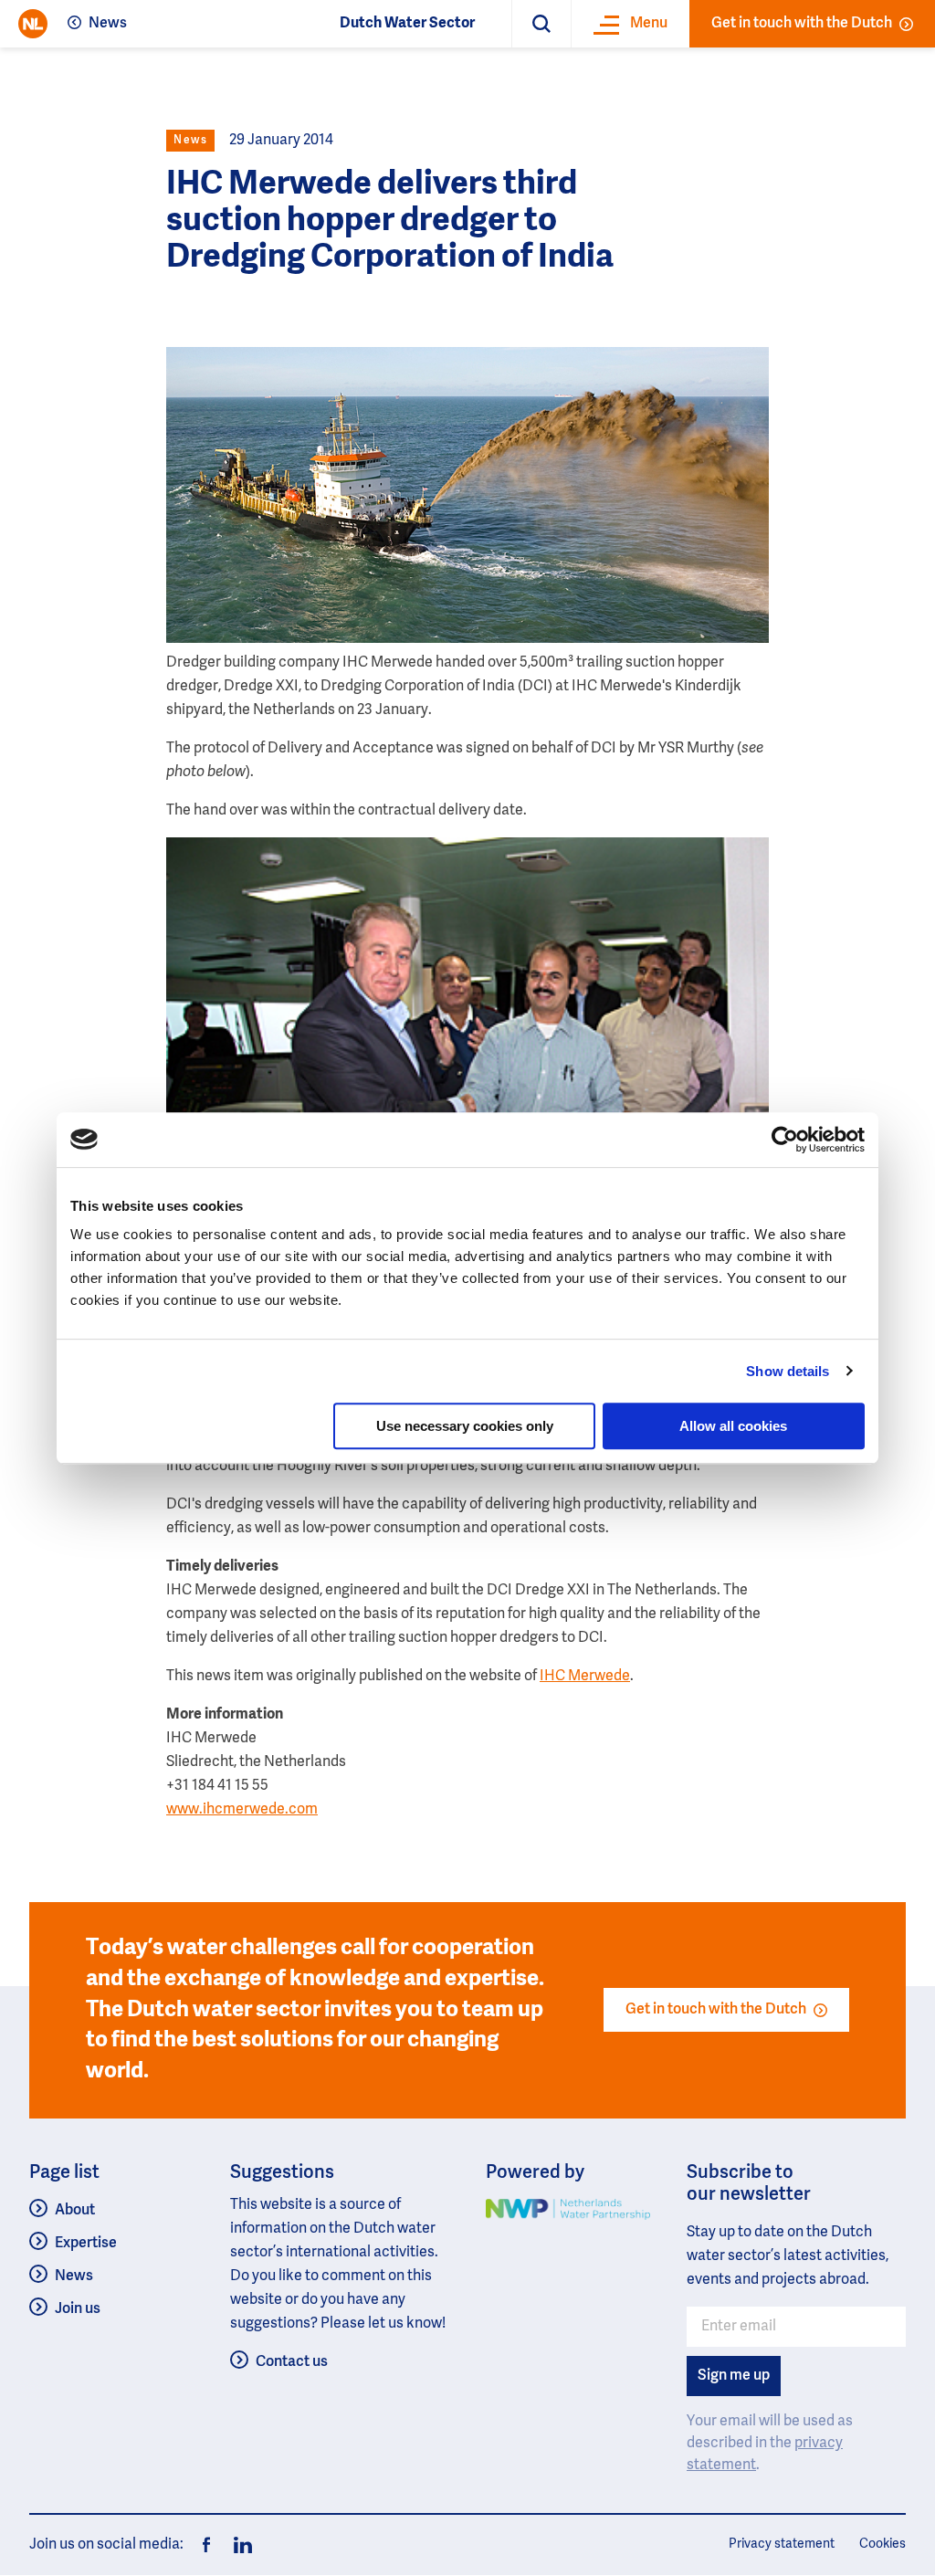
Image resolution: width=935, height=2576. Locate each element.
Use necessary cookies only (465, 1426)
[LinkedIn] (237, 2545)
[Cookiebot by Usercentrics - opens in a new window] (785, 1140)
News (108, 24)
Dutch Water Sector (407, 24)
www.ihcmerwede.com (242, 1810)
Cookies (882, 2544)
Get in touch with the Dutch (802, 24)
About (75, 2211)
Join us (78, 2309)
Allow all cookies (733, 1426)
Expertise (86, 2244)
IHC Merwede (585, 1677)
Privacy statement (782, 2544)
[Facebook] (206, 2545)
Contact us (292, 2362)
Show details (788, 1371)
